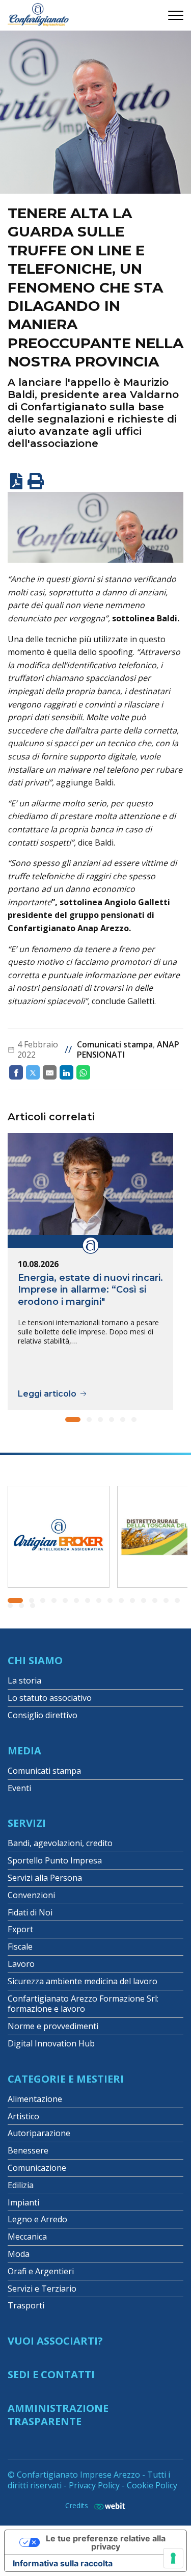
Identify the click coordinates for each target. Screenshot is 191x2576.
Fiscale (20, 1947)
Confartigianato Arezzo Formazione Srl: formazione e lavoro (83, 2004)
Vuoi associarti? (55, 2341)
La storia (24, 1680)
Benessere (28, 2150)
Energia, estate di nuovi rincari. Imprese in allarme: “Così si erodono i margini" (90, 1290)
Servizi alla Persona (45, 1878)
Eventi (19, 1788)
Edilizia (21, 2185)
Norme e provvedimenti (53, 2026)
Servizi (27, 1823)
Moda (19, 2254)
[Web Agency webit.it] (107, 2506)
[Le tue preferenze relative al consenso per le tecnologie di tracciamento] (173, 2558)
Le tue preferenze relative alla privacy (106, 2542)
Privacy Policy (94, 2485)
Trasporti (26, 2305)
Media (24, 1751)
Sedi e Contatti (51, 2374)
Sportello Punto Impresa (55, 1860)
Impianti (23, 2202)
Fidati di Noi (30, 1912)
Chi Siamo (35, 1660)
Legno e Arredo (37, 2219)
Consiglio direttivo (43, 1715)
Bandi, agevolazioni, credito (60, 1843)
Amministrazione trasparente (58, 2415)
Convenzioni (31, 1895)
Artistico (23, 2116)
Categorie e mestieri (66, 2079)
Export (20, 1929)
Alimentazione (35, 2099)
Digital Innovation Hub (51, 2043)
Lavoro (21, 1964)
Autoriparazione (39, 2133)
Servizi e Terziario (42, 2289)
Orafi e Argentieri (41, 2271)
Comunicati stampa (115, 1044)
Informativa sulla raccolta (63, 2563)
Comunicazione (37, 2168)
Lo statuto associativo (50, 1698)
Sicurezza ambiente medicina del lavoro (83, 1981)
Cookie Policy (152, 2485)
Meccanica (27, 2237)
